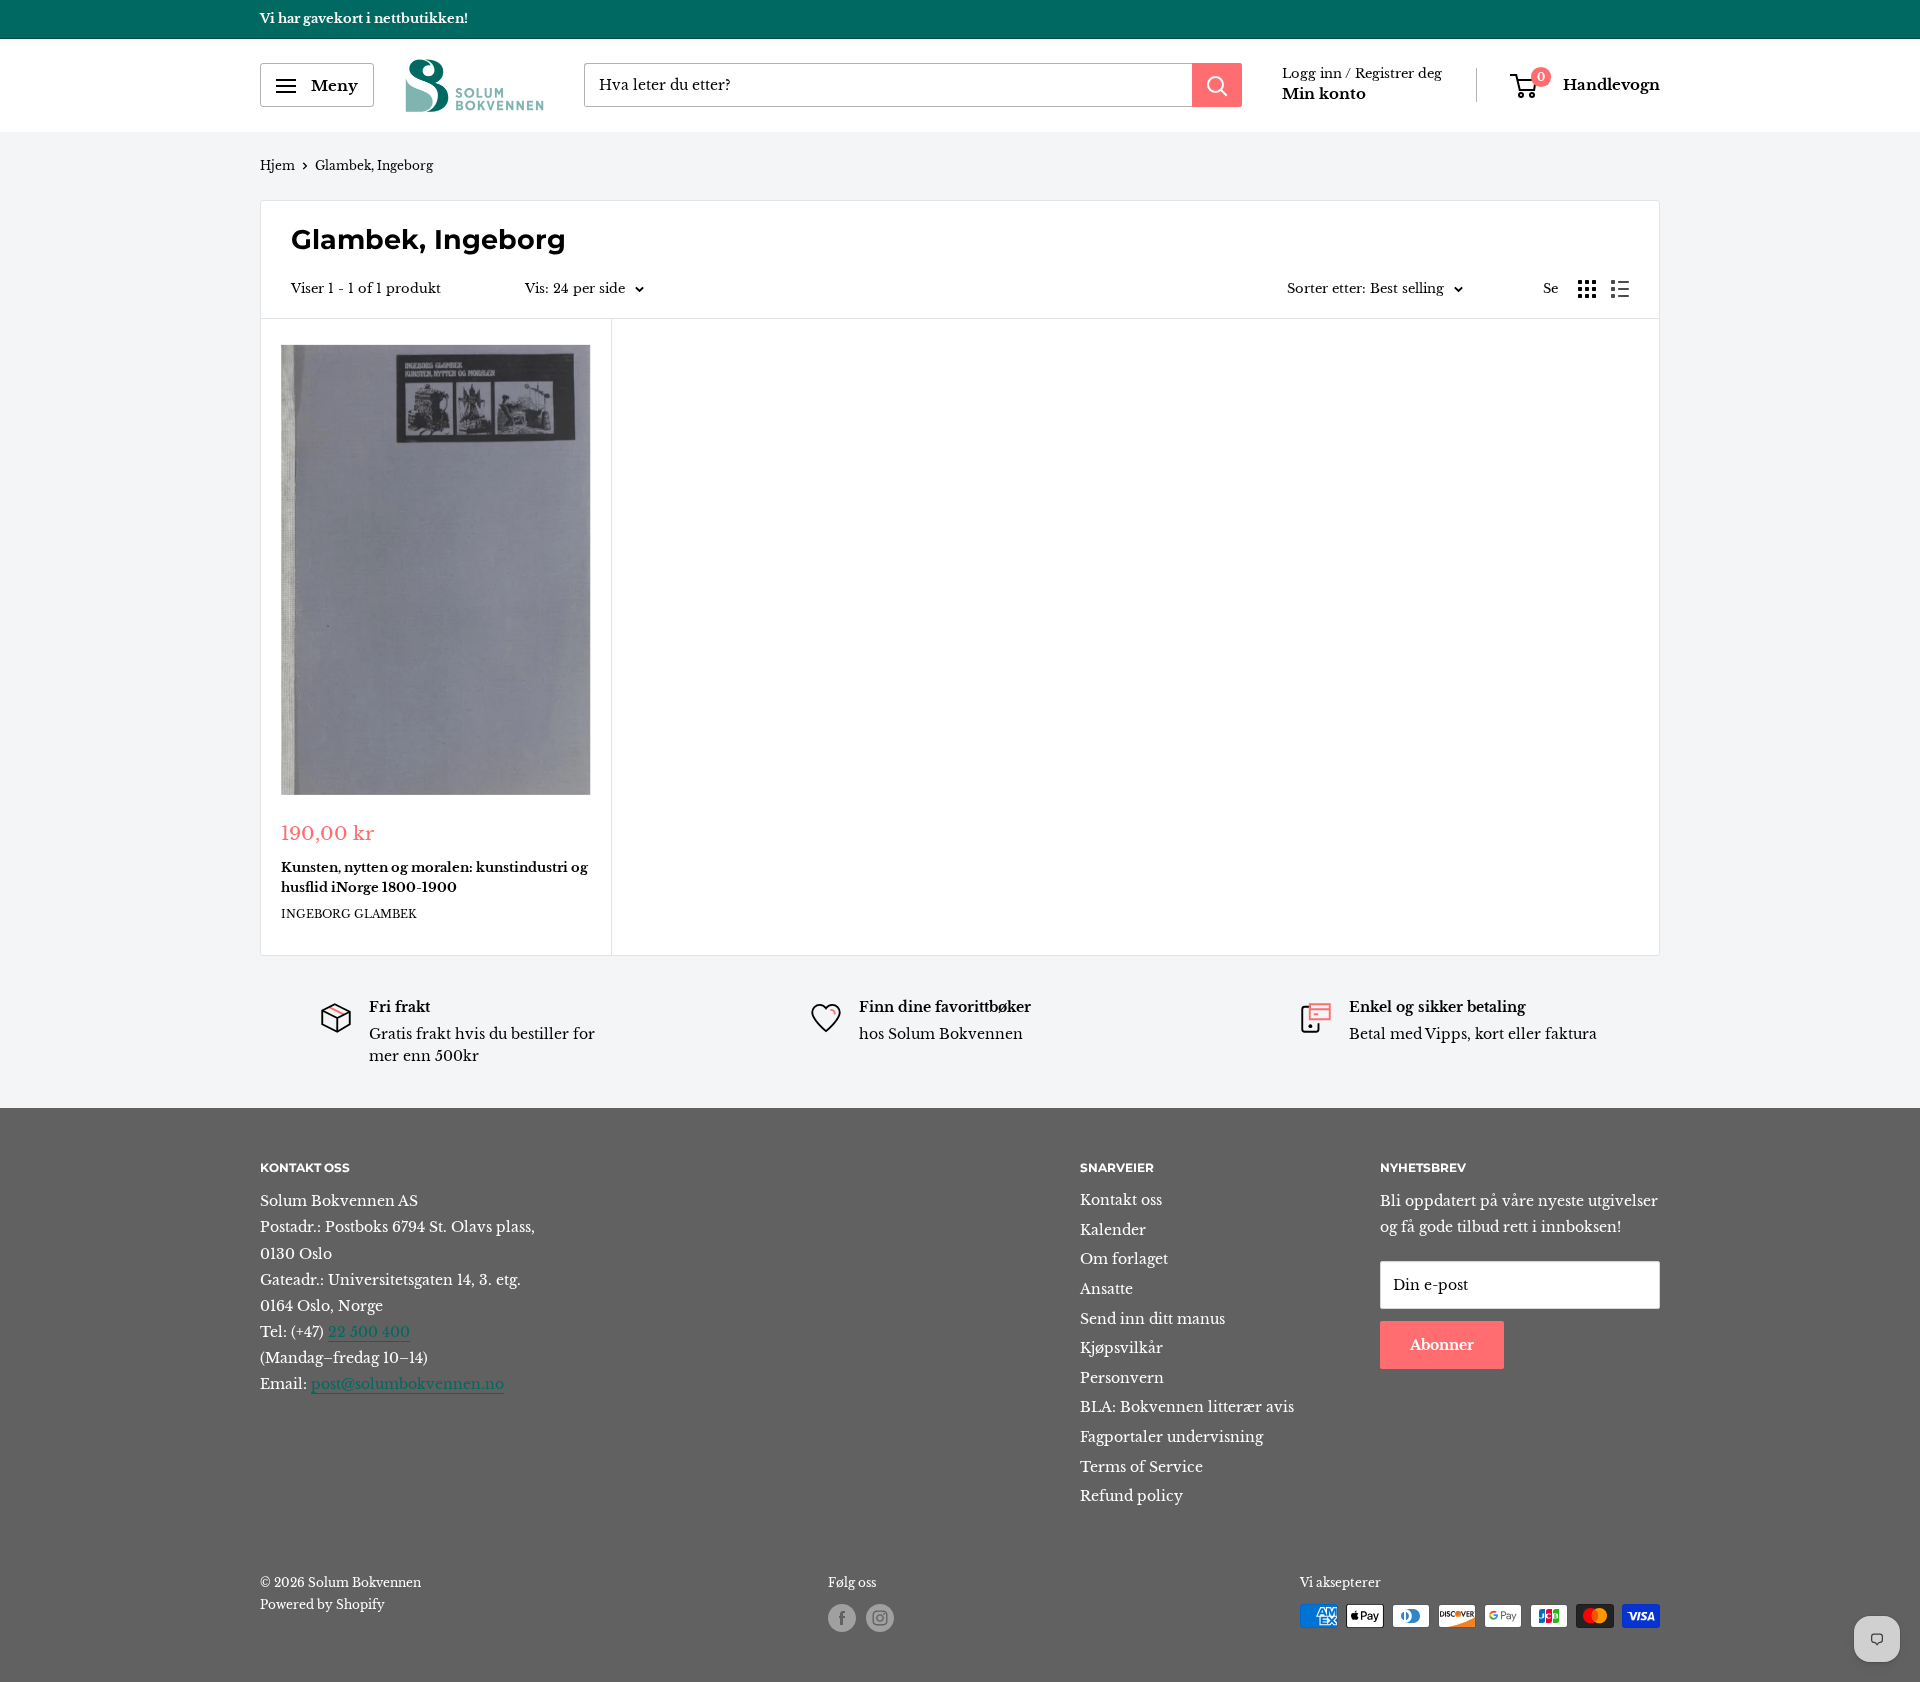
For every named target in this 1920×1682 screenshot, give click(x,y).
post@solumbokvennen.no (407, 1384)
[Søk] (1217, 86)
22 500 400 (369, 1332)
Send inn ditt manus (1152, 1319)
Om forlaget (1124, 1259)
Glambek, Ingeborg (374, 165)
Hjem (277, 165)
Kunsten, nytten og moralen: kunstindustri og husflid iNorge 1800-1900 (434, 877)
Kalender (1113, 1230)
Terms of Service (1141, 1467)
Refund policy (1131, 1496)
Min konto (1324, 94)
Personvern (1122, 1378)
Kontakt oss (1121, 1200)
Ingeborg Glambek (349, 914)
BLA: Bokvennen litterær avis (1187, 1407)
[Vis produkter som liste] (1620, 289)
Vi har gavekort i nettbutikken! (364, 18)
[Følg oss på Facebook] (842, 1618)
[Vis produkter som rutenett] (1587, 289)
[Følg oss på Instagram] (880, 1618)
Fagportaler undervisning (1171, 1437)
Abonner (1442, 1345)
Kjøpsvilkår (1121, 1348)
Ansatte (1106, 1289)
